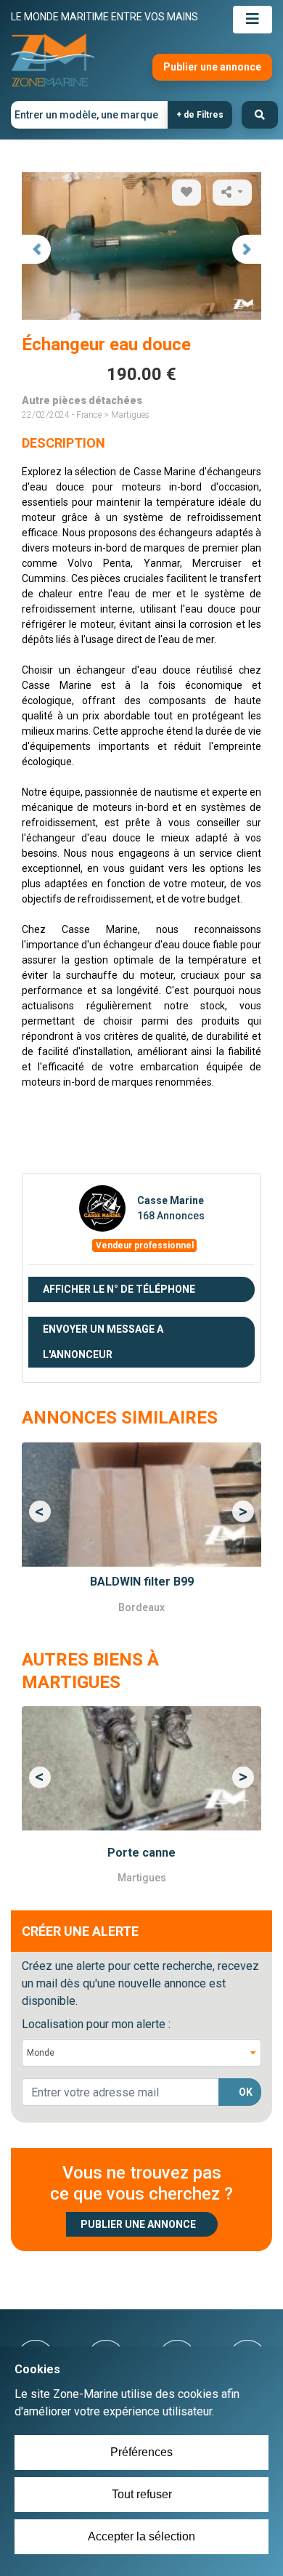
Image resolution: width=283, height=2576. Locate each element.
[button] (40, 1511)
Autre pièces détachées (82, 400)
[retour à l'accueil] (53, 61)
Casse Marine (171, 1200)
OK (246, 2092)
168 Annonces (171, 1216)
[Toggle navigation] (253, 20)
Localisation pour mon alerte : (96, 2024)
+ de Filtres (200, 115)
